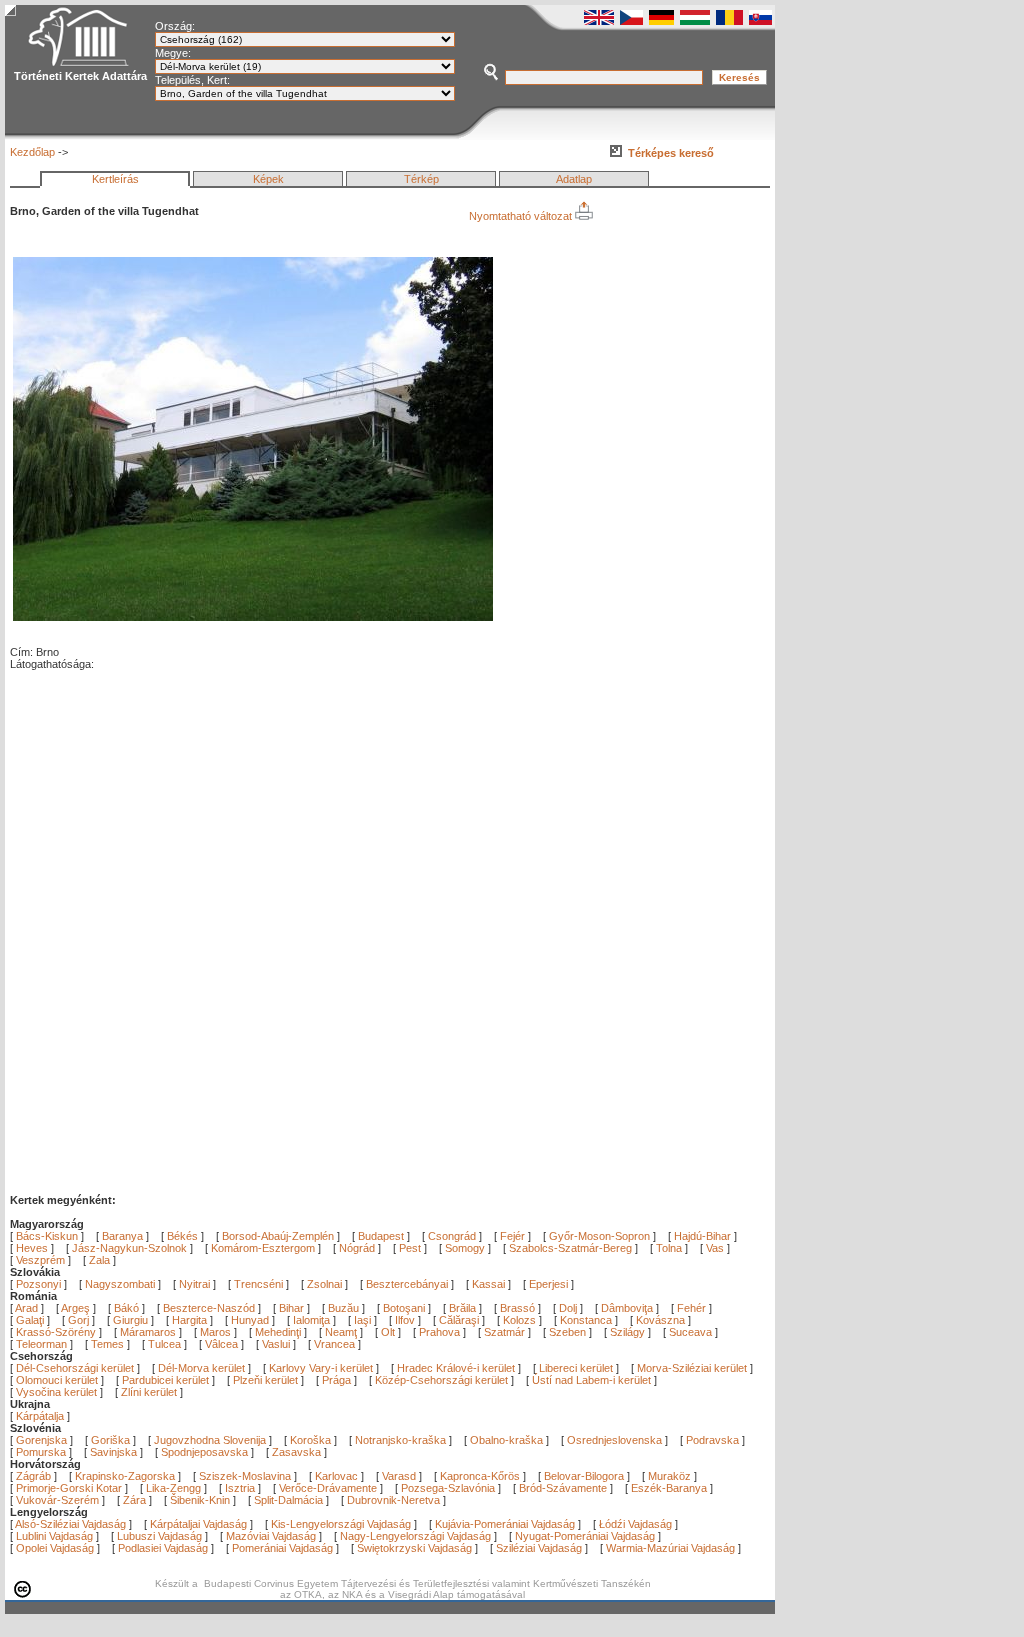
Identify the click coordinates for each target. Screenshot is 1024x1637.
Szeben (569, 1332)
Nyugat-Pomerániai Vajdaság (585, 1536)
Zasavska (296, 1452)
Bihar (293, 1308)
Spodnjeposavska (204, 1452)
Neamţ (342, 1332)
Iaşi (364, 1320)
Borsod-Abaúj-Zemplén (278, 1236)
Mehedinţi (279, 1332)
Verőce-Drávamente (328, 1488)
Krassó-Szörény (57, 1332)
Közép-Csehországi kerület (441, 1380)
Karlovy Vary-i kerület (321, 1368)
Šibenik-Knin (200, 1500)
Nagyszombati (120, 1284)
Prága (336, 1380)
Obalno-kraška (506, 1440)
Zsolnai (324, 1284)
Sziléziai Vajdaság (539, 1548)
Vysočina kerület (56, 1392)
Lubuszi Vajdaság (159, 1536)
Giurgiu (132, 1320)
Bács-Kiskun (47, 1236)
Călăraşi (460, 1320)
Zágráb (35, 1476)
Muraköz (669, 1476)
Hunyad (251, 1320)
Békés (182, 1236)
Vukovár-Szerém (57, 1500)
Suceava (692, 1332)
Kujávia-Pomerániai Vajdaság (505, 1524)
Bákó (128, 1308)
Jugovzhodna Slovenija (210, 1440)
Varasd (399, 1476)
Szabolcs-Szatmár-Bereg (570, 1248)
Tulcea (166, 1344)
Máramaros (149, 1332)
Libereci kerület (576, 1368)
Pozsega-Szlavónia (448, 1488)
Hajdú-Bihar (702, 1236)
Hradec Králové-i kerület (456, 1368)
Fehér (693, 1308)
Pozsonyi (40, 1284)
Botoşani (405, 1308)
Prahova (441, 1332)
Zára (134, 1500)
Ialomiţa (313, 1320)
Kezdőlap (32, 152)
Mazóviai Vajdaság (271, 1536)
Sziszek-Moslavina (245, 1476)
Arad (28, 1308)
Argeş (77, 1308)
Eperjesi (548, 1284)
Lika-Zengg (173, 1488)
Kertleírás (115, 179)
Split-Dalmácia (288, 1500)
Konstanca (587, 1320)
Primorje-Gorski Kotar (69, 1488)
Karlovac (336, 1476)
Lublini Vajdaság (54, 1536)
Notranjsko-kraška (400, 1440)
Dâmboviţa (628, 1308)
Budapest (381, 1236)
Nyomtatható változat (522, 216)
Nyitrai (194, 1284)
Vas (715, 1248)
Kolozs (521, 1320)
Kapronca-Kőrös (480, 1476)
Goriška (110, 1440)
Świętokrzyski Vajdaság (414, 1548)
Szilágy (629, 1332)
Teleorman (43, 1344)
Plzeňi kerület (265, 1380)
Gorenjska (41, 1440)
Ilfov (406, 1320)
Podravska (712, 1440)
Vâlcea (223, 1344)
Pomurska (42, 1452)
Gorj (80, 1320)
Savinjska (113, 1452)
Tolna (669, 1248)
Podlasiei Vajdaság (163, 1548)
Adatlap (574, 179)
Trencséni (258, 1284)
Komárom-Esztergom (263, 1248)
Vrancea (336, 1344)
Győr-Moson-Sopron (599, 1236)
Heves (32, 1248)
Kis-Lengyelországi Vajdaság (341, 1524)
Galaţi (31, 1320)
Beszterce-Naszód (210, 1308)
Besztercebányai (407, 1284)
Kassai (488, 1284)
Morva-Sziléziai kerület (692, 1368)
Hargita (191, 1320)
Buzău (345, 1308)
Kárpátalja (40, 1416)
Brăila (464, 1308)
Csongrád (452, 1236)
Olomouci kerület (57, 1380)
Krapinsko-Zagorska (125, 1476)
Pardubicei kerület (165, 1380)
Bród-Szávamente (563, 1488)
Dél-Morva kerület (201, 1368)
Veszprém (40, 1260)
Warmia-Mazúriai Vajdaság (670, 1548)
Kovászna (662, 1320)
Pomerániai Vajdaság (282, 1548)
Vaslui (277, 1344)
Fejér (512, 1236)
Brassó (519, 1308)
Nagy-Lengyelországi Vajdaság (415, 1536)
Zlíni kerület (149, 1392)
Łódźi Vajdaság (635, 1524)
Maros (217, 1332)
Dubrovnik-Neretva (393, 1500)
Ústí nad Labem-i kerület (591, 1380)
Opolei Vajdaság (55, 1548)
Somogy (465, 1248)
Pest (410, 1248)
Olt (389, 1332)
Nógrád (357, 1248)
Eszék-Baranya (669, 1488)
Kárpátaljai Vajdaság (198, 1524)
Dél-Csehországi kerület (75, 1368)
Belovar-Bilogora (584, 1476)
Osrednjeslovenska (614, 1440)
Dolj (569, 1308)
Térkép (421, 179)
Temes (109, 1344)
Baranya (122, 1236)
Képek (268, 179)
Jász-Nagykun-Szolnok (129, 1248)
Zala (99, 1260)
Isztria (240, 1488)
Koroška (310, 1440)
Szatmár (506, 1332)
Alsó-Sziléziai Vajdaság (70, 1524)
